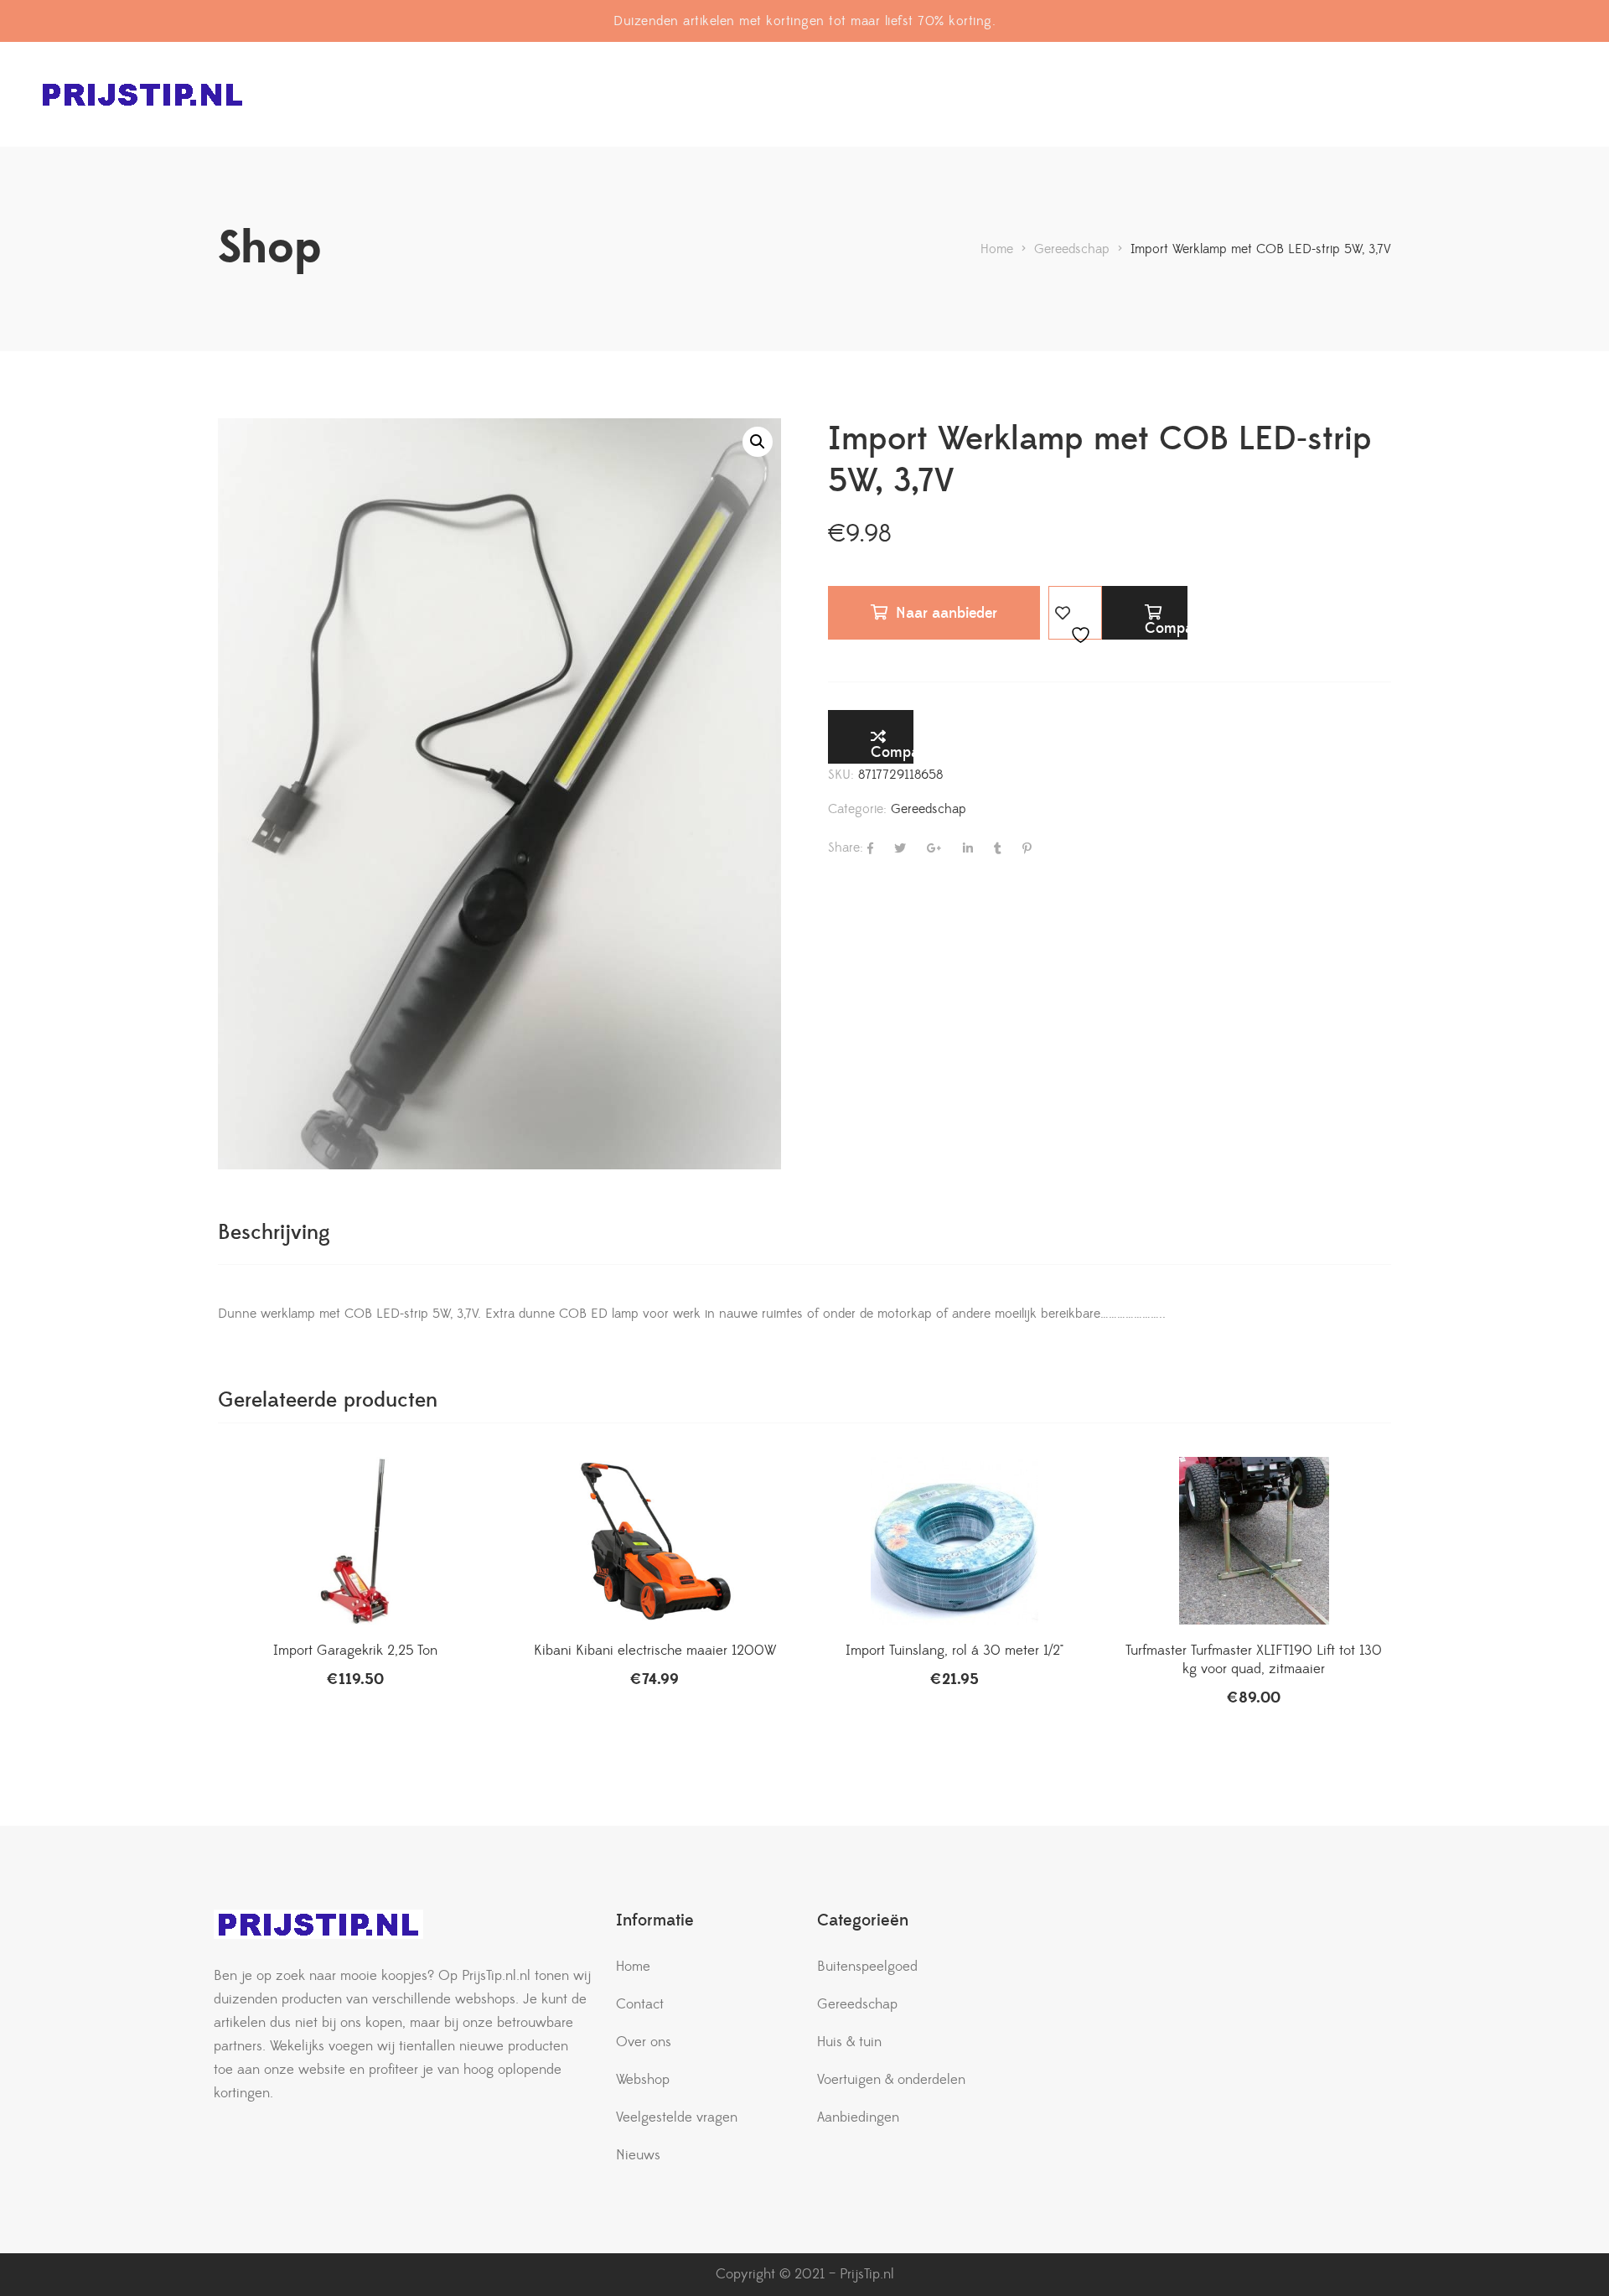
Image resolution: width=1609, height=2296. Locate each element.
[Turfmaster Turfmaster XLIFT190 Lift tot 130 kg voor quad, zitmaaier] (1255, 1541)
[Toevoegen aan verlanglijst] (1075, 613)
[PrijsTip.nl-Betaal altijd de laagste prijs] (142, 94)
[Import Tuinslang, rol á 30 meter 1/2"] (955, 1541)
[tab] (274, 1233)
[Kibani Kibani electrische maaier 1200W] (655, 1541)
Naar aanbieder (947, 613)
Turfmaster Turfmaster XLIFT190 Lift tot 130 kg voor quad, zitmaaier (1254, 1660)
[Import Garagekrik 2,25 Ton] (355, 1541)
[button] (758, 442)
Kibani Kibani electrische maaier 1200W (655, 1651)
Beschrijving (274, 1233)
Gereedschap (929, 809)
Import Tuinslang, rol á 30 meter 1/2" (955, 1651)
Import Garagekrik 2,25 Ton (355, 1651)
